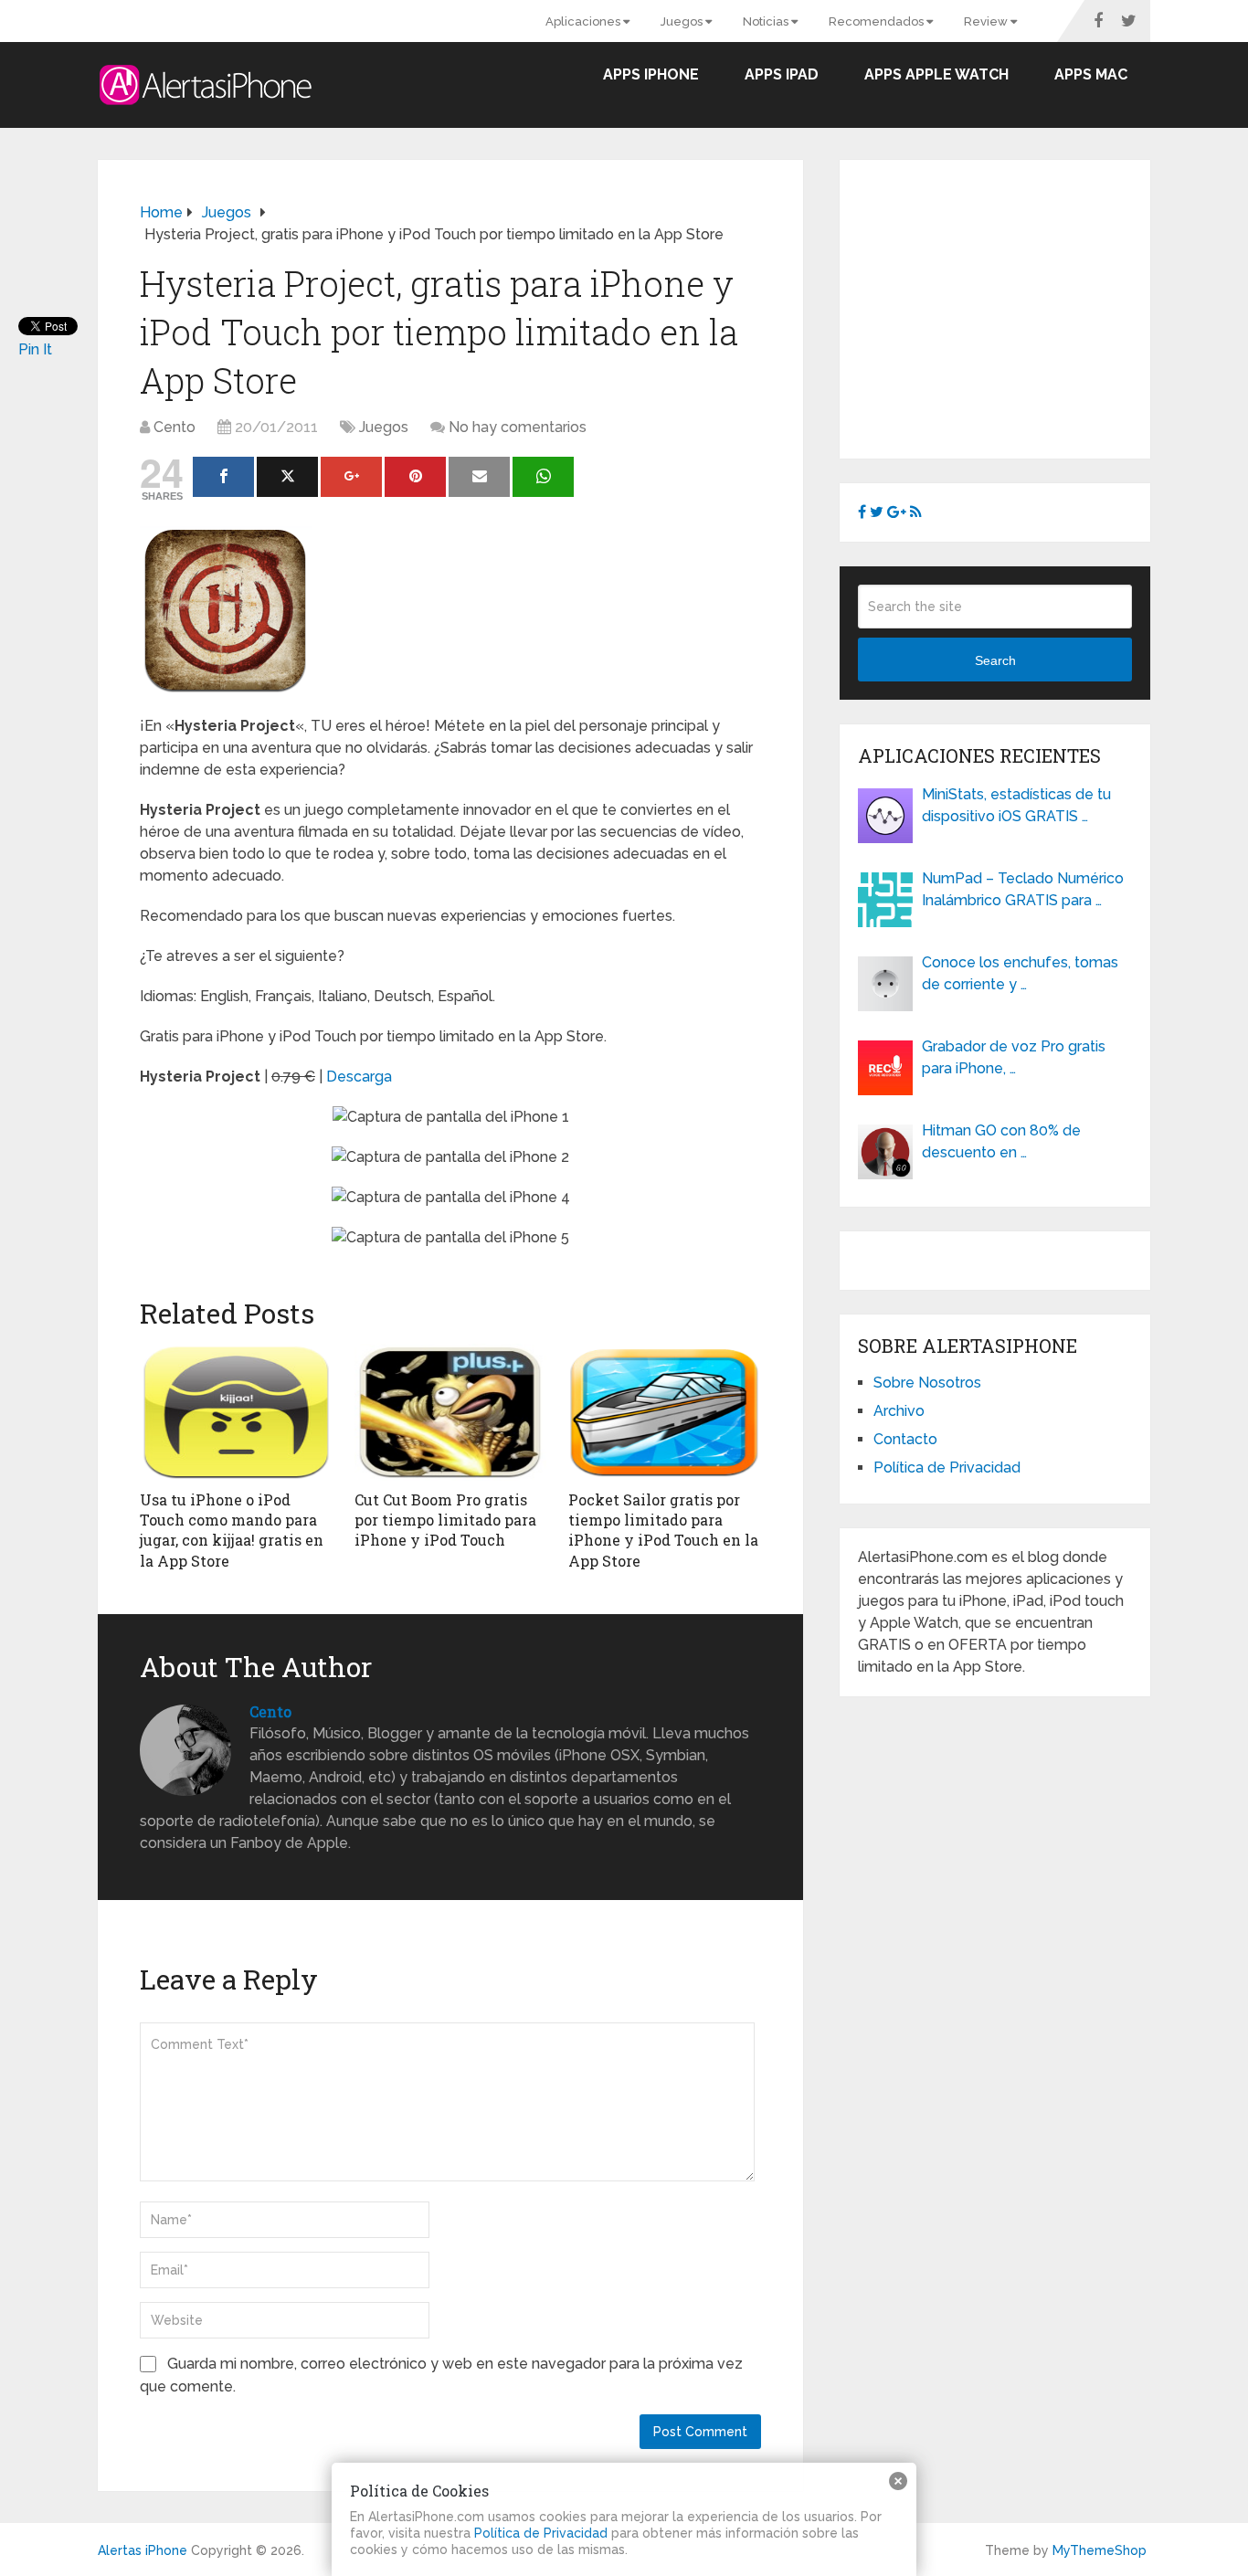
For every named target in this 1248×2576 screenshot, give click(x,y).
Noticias (767, 21)
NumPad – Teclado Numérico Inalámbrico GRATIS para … (1023, 889)
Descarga (359, 1077)
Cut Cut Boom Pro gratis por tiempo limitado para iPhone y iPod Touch (445, 1520)
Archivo (899, 1411)
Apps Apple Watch (936, 74)
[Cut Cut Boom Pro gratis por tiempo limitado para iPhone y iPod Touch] (451, 1412)
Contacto (905, 1439)
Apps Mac (1091, 74)
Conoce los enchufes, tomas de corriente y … (1020, 973)
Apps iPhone (651, 74)
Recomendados (878, 21)
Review (987, 21)
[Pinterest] (415, 477)
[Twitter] (287, 477)
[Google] (351, 477)
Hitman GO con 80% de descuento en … (1001, 1141)
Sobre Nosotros (927, 1383)
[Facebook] (223, 477)
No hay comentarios (518, 427)
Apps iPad (782, 74)
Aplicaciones (584, 21)
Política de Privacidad (947, 1467)
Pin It (35, 349)
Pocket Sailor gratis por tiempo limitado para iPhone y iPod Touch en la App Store (663, 1530)
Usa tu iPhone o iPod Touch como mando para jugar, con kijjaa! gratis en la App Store (232, 1530)
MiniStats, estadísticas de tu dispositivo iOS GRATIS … (1016, 805)
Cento (175, 427)
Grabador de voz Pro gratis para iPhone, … (1014, 1057)
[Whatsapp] (543, 477)
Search (995, 660)
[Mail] (479, 477)
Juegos (683, 21)
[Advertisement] (1011, 306)
